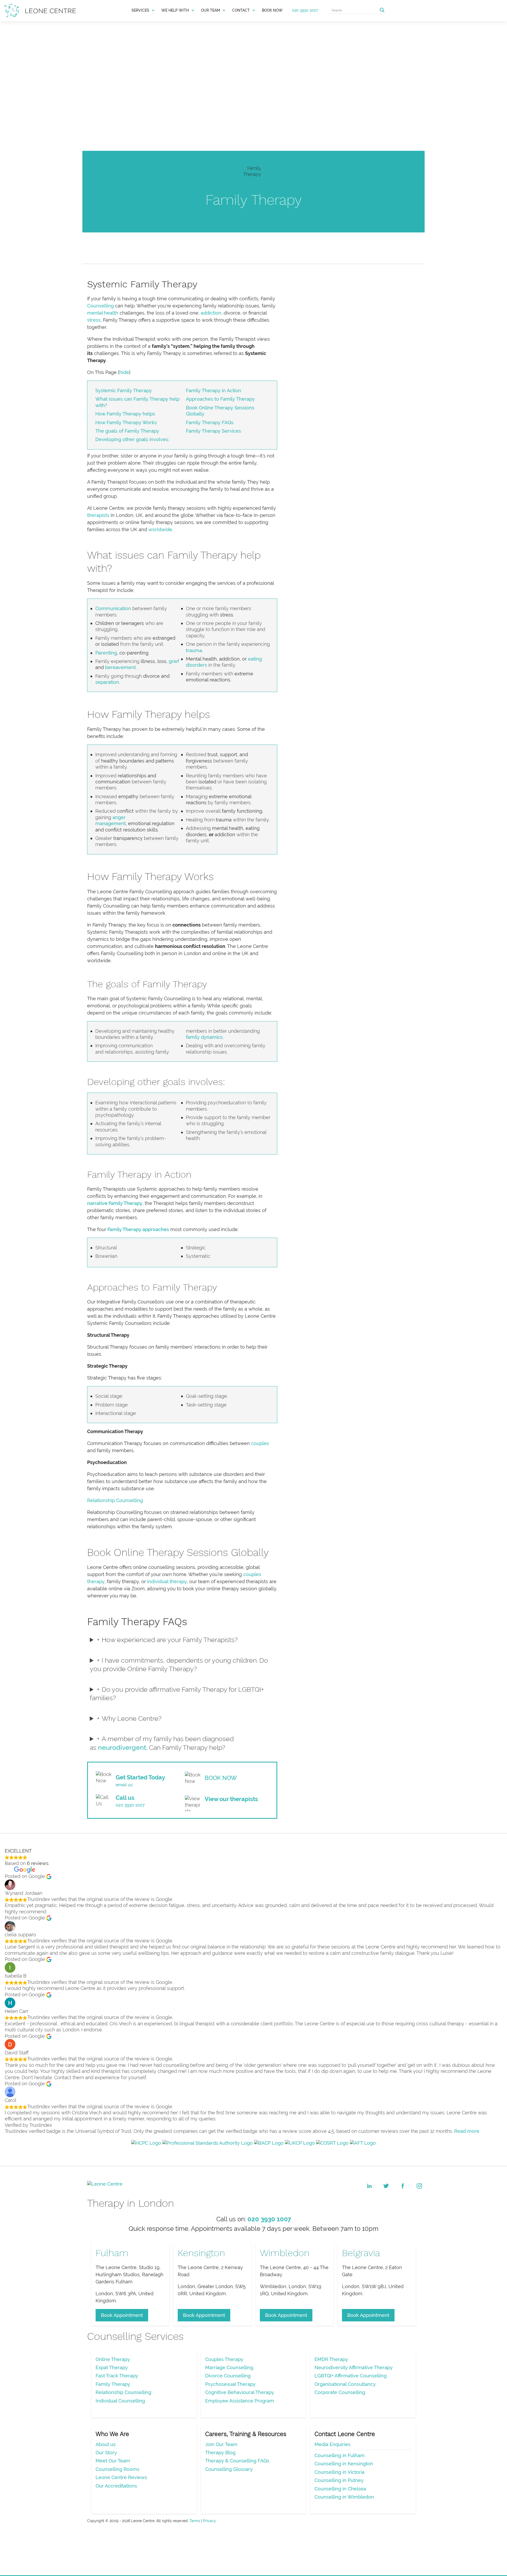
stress (94, 320)
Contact (241, 10)
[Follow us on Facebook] (403, 2186)
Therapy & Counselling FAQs (237, 2461)
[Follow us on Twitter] (386, 2186)
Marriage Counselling (229, 2367)
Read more (467, 2131)
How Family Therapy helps (125, 414)
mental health (103, 313)
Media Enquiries (332, 2444)
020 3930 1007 (305, 10)
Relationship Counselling (115, 1500)
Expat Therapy (112, 2367)
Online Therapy (113, 2359)
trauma (194, 650)
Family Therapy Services (213, 431)
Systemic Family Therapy (124, 391)
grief (174, 661)
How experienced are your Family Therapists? (170, 1640)
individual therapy (167, 1581)
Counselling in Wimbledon (344, 2497)
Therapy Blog (220, 2453)
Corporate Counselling (340, 2392)
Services (140, 10)
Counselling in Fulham (340, 2455)
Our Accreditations (116, 2486)
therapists (98, 515)
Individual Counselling (120, 2401)
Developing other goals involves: (132, 439)
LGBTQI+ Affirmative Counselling (351, 2376)
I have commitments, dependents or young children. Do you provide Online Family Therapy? (179, 1665)
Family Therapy (113, 2384)
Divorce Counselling (228, 2376)
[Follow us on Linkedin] (369, 2186)
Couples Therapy (224, 2359)
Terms (195, 2521)
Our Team (210, 10)
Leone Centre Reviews (121, 2477)
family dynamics (204, 1037)
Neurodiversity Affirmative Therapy (354, 2367)
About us (106, 2444)
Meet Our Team (113, 2461)
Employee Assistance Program (240, 2401)
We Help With (175, 10)
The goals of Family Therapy (127, 431)
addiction (211, 313)
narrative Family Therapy (115, 1203)
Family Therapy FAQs (210, 422)
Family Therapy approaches (138, 1229)
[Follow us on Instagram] (419, 2186)
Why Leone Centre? (132, 1718)
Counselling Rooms (118, 2469)
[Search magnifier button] (382, 10)
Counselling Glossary (229, 2469)
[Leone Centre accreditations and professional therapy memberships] (253, 2143)
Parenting (106, 653)
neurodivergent (122, 1747)
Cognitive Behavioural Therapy (240, 2392)
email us (124, 1785)
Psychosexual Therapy (230, 2384)
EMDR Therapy (331, 2359)
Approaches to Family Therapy (220, 399)
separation (107, 682)
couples (260, 1443)
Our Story (106, 2453)
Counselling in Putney (339, 2480)
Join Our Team (221, 2444)
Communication (113, 608)
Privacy (210, 2521)
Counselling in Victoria (339, 2472)
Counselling (100, 306)
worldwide (160, 529)
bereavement (120, 667)
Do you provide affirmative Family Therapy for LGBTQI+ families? (177, 1694)
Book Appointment (122, 2315)
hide (124, 372)
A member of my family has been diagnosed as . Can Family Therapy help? (162, 1743)
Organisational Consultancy (345, 2384)
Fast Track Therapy (117, 2376)
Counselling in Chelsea (340, 2489)
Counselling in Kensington (344, 2464)
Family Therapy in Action (213, 391)
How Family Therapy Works (126, 422)
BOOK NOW (272, 10)
